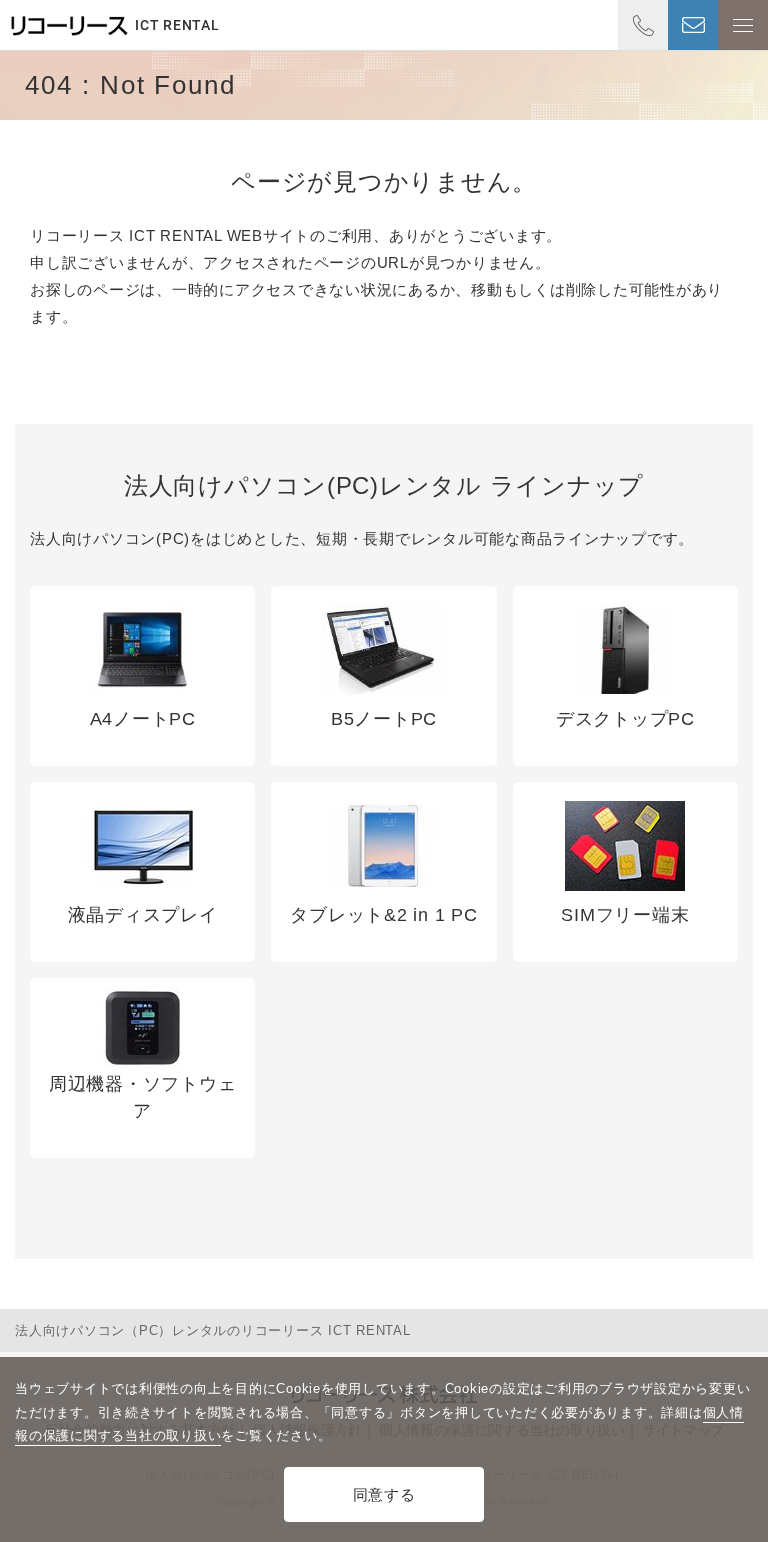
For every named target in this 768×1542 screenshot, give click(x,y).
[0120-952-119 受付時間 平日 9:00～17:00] (643, 25)
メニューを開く (743, 25)
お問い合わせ (693, 25)
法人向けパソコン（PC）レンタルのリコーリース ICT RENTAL (213, 1330)
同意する (384, 1494)
